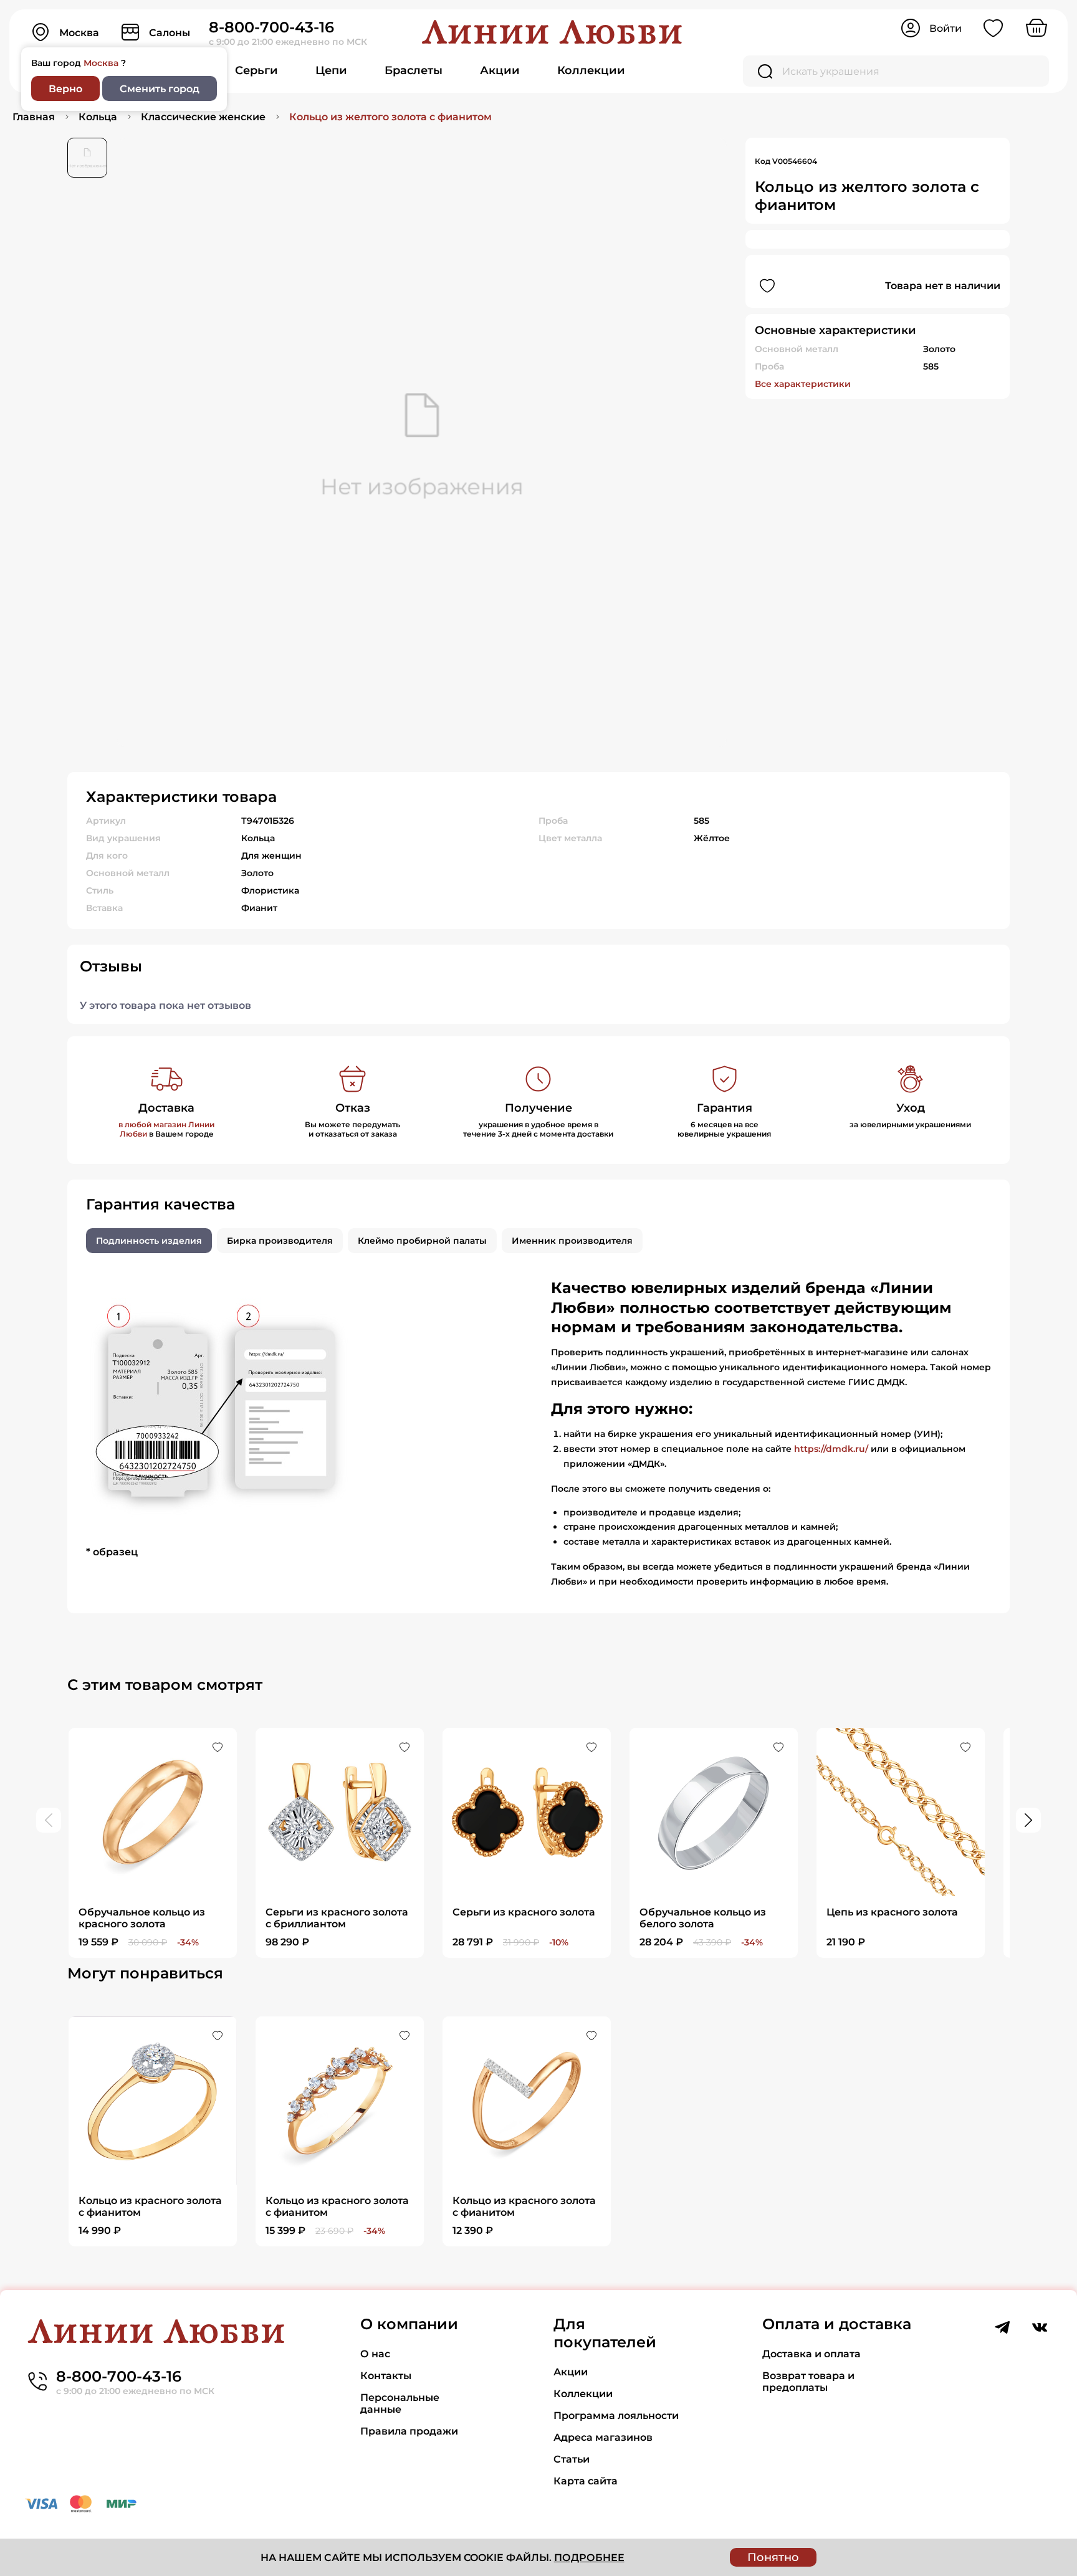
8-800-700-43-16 (271, 27)
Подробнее (589, 2558)
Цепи (331, 70)
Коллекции (591, 70)
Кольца (98, 117)
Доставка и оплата (811, 2354)
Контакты (386, 2376)
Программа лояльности (616, 2416)
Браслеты (414, 70)
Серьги (256, 70)
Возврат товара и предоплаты (808, 2382)
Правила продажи (409, 2431)
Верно (65, 89)
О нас (375, 2354)
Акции (500, 70)
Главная (34, 117)
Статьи (572, 2459)
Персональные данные (400, 2403)
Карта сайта (586, 2481)
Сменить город (160, 89)
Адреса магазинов (603, 2437)
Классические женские (203, 117)
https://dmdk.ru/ (831, 1449)
